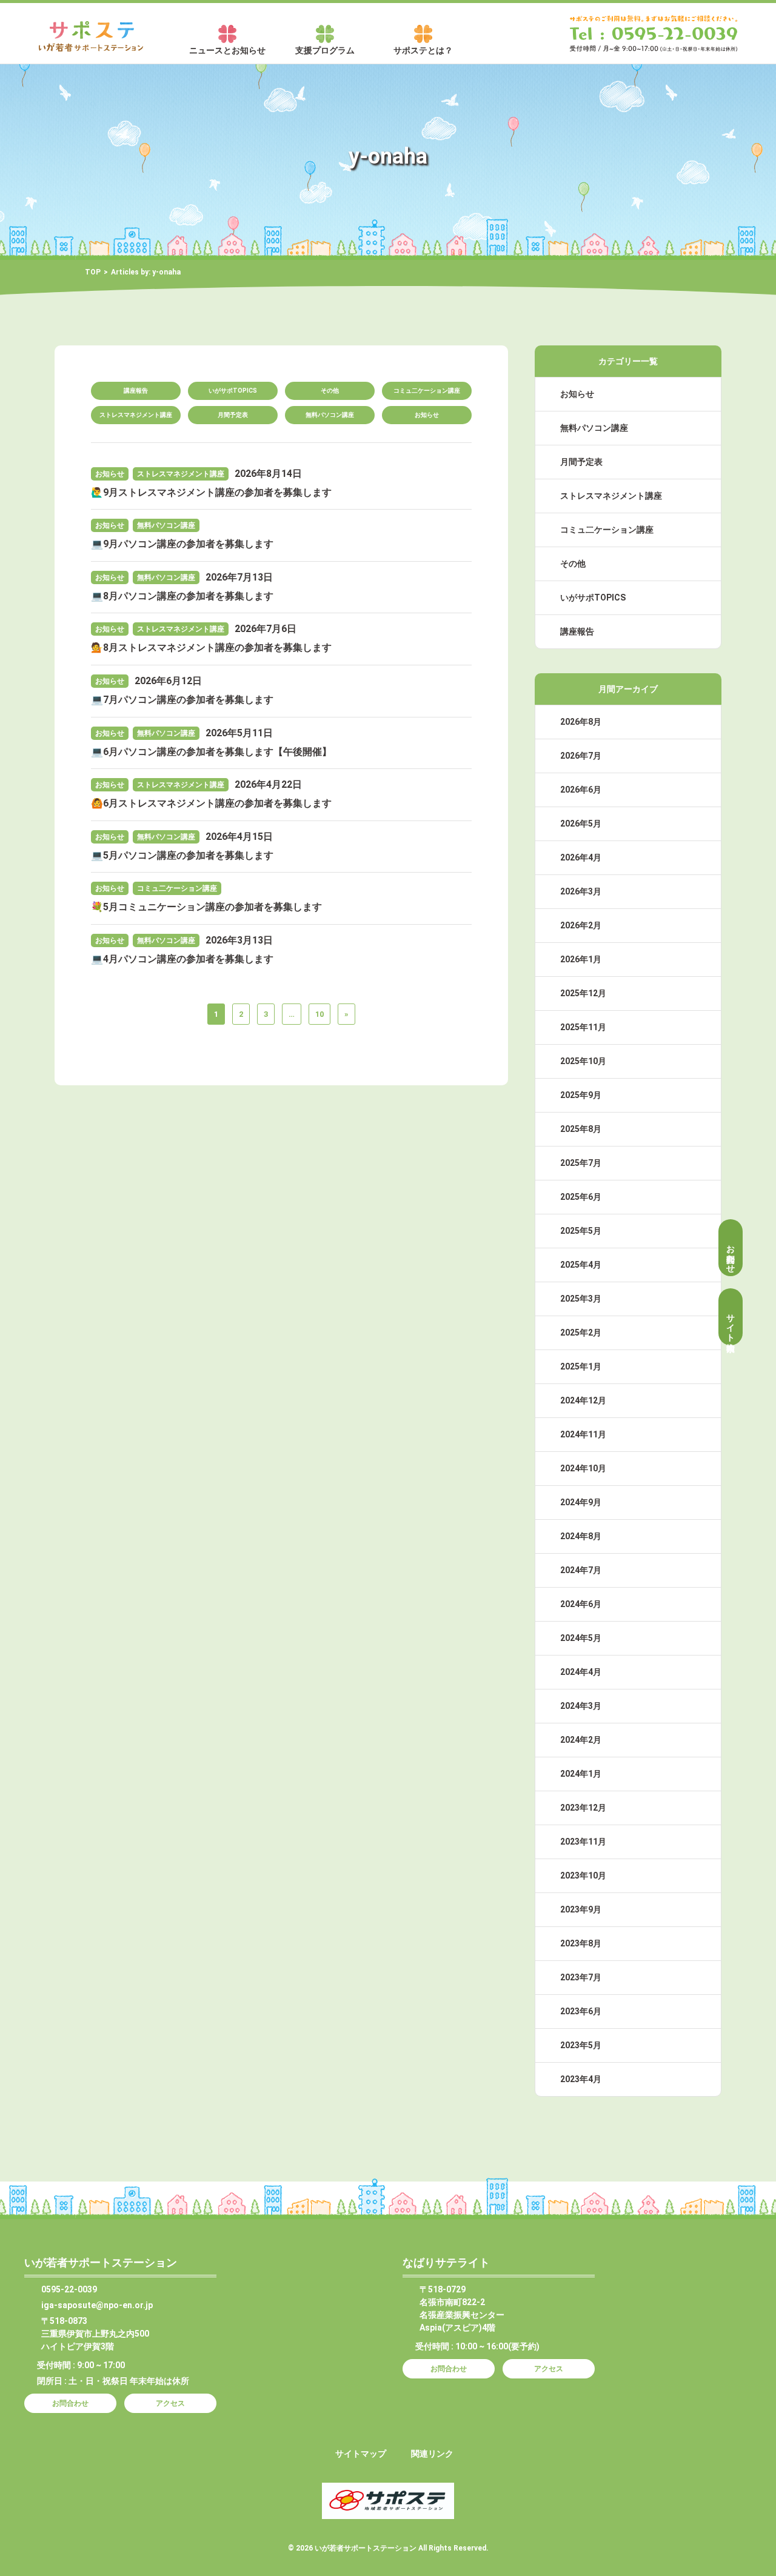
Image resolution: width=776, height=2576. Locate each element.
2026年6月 (581, 790)
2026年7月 (581, 756)
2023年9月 (581, 1909)
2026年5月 (581, 824)
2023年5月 (581, 2045)
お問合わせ (731, 1254)
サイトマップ (361, 2454)
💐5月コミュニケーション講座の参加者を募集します (206, 907)
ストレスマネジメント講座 (136, 415)
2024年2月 (581, 1740)
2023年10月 (583, 1875)
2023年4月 (581, 2079)
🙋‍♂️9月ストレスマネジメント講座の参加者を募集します (211, 492)
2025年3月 (581, 1299)
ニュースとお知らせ (227, 50)
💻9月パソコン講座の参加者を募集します (182, 544)
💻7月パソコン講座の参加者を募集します (182, 700)
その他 (330, 391)
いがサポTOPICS (233, 391)
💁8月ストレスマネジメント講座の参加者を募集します (211, 647)
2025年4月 (581, 1265)
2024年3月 (581, 1706)
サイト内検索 (731, 1323)
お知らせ (427, 415)
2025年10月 (583, 1061)
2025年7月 (581, 1163)
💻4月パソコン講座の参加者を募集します (182, 959)
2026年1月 (581, 959)
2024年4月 (581, 1672)
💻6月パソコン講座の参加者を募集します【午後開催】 (211, 752)
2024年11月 (583, 1434)
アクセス (170, 2403)
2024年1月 (581, 1774)
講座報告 (136, 391)
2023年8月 (581, 1943)
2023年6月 (581, 2011)
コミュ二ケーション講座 (427, 391)
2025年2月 (581, 1333)
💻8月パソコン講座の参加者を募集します (182, 596)
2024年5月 (581, 1638)
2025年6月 (581, 1197)
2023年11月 (583, 1842)
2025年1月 (581, 1366)
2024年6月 (581, 1604)
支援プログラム (325, 50)
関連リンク (432, 2454)
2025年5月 (581, 1231)
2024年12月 (583, 1400)
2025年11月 (583, 1027)
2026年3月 (581, 891)
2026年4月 (581, 857)
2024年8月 (581, 1536)
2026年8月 (581, 722)
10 (319, 1014)
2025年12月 (583, 993)
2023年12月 (583, 1808)
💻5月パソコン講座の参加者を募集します (182, 855)
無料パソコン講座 (330, 415)
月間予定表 (233, 415)
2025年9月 (581, 1095)
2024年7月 (581, 1570)
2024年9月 (581, 1502)
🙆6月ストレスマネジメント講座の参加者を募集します (211, 803)
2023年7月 (581, 1977)
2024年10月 (583, 1468)
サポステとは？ (423, 50)
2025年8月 (581, 1129)
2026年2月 (581, 925)
